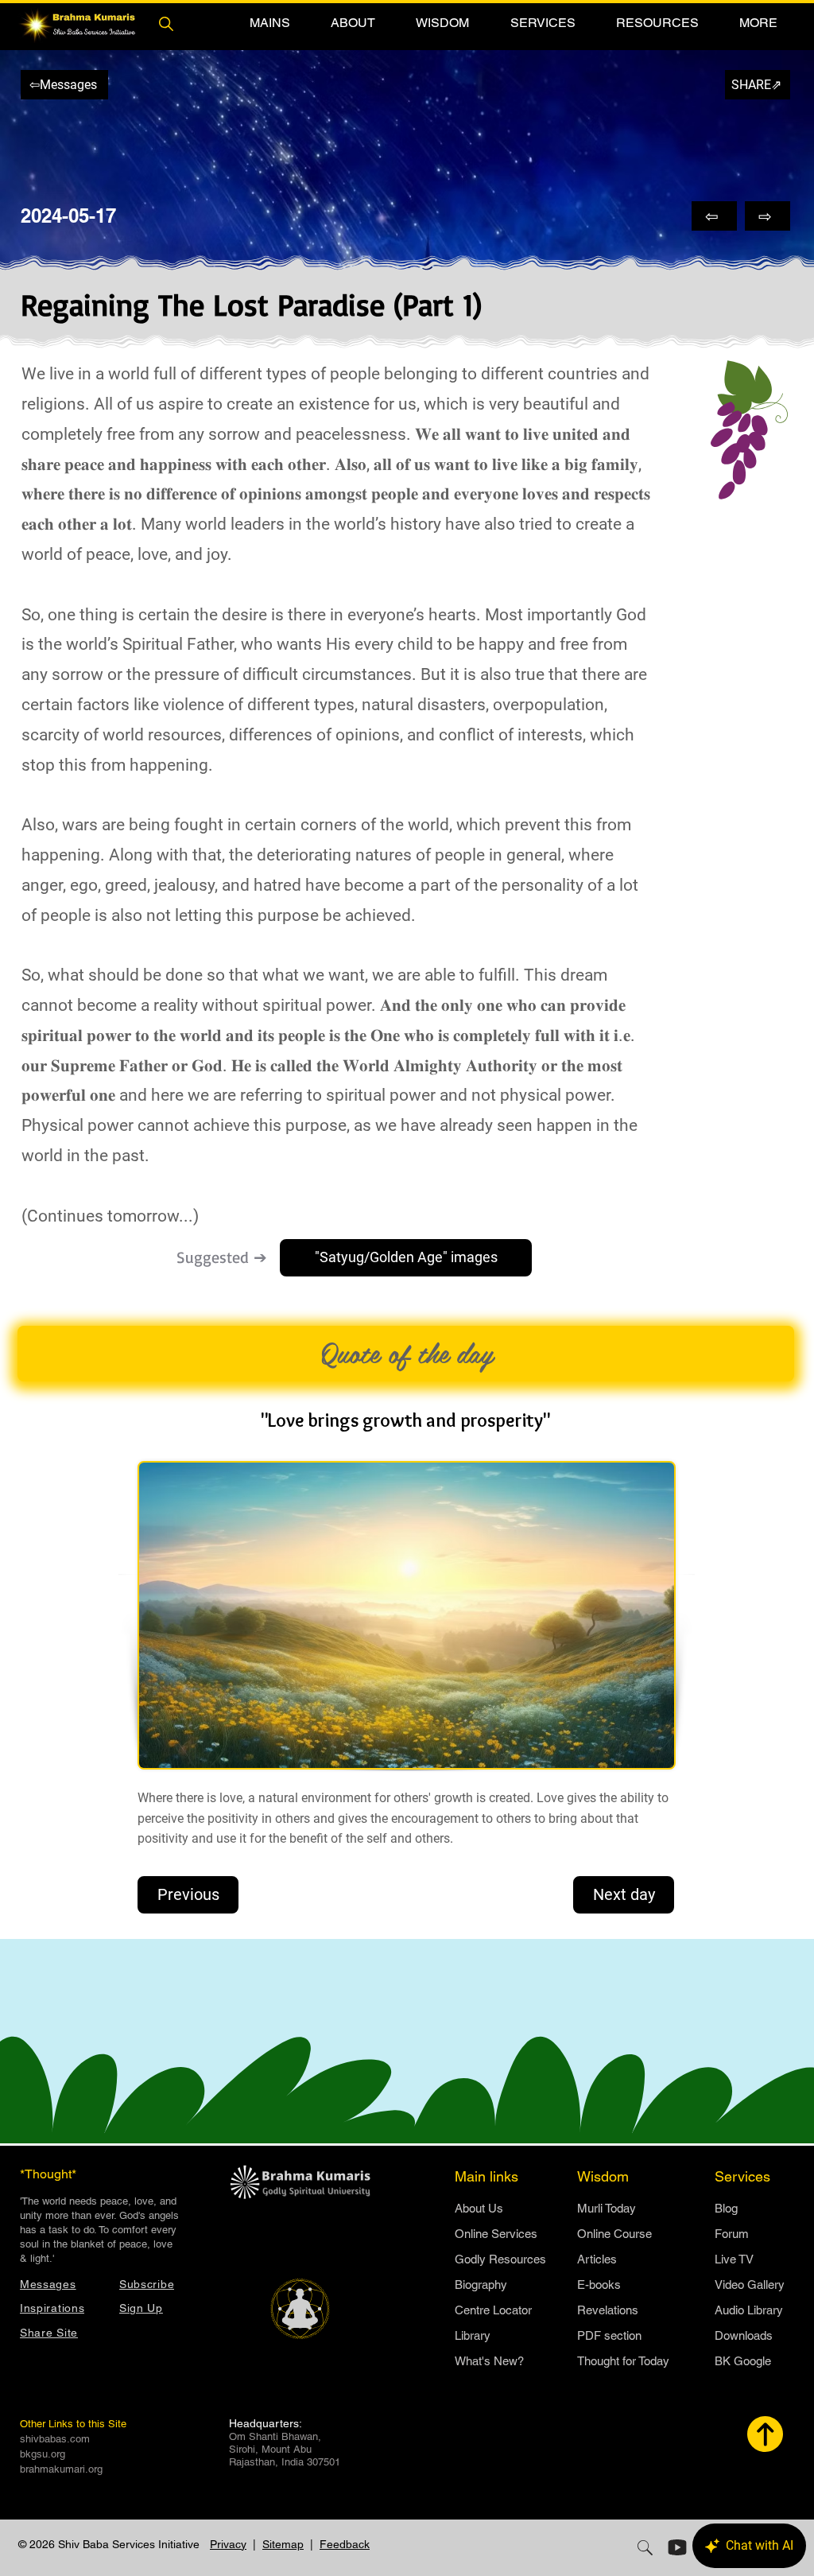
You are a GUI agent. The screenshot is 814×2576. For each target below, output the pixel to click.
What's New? (489, 2361)
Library (473, 2335)
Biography (481, 2285)
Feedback (345, 2544)
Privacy (228, 2544)
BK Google (743, 2361)
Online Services (496, 2234)
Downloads (744, 2335)
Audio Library (749, 2310)
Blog (726, 2208)
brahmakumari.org (61, 2469)
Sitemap (283, 2544)
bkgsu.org (43, 2454)
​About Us (479, 2208)
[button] (269, 23)
